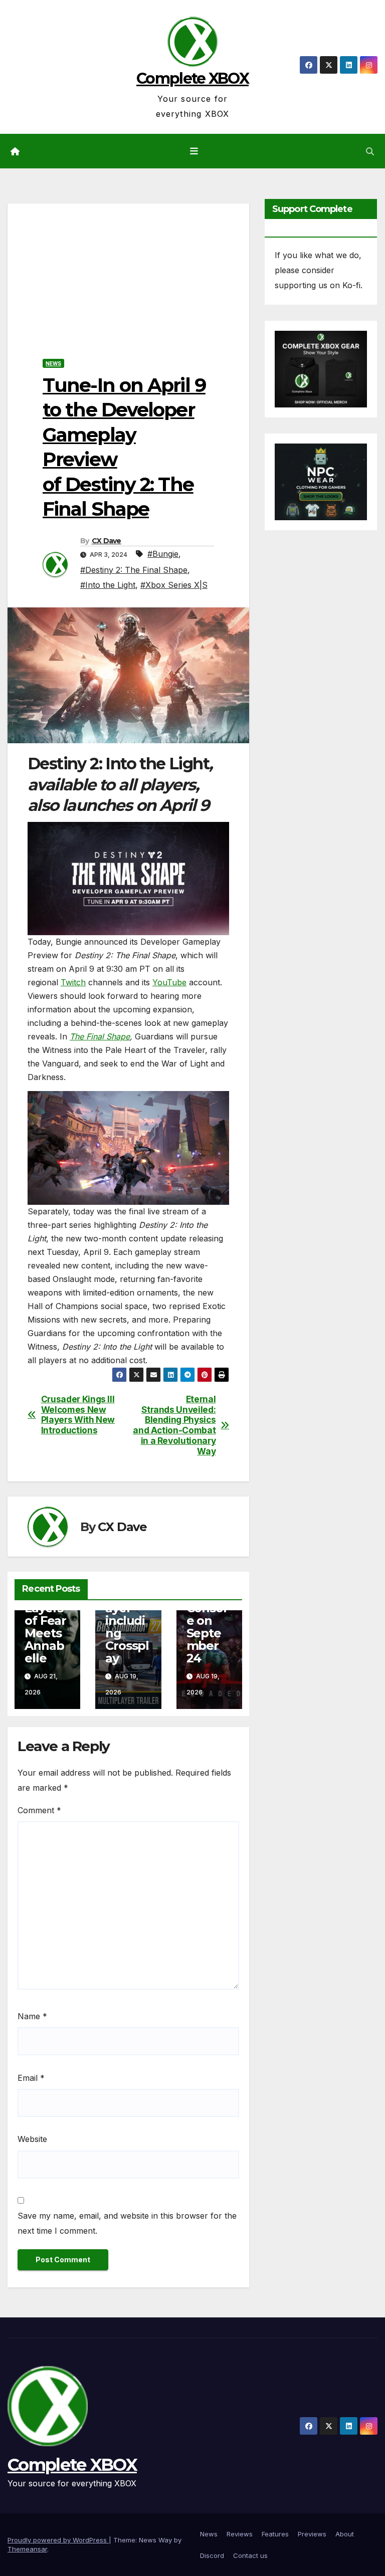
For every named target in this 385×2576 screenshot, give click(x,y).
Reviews (240, 2534)
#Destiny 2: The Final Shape (134, 570)
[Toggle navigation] (195, 151)
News (53, 363)
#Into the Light (108, 585)
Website (32, 2139)
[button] (370, 151)
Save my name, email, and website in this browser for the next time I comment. (127, 2223)
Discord (212, 2555)
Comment (39, 1810)
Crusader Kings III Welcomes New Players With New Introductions (78, 1415)
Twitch (73, 982)
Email (31, 2078)
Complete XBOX (192, 78)
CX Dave (107, 541)
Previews (312, 2534)
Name (32, 2016)
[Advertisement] (128, 274)
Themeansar (27, 2549)
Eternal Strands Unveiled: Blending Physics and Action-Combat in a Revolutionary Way (174, 1425)
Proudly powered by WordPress (58, 2540)
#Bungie (163, 554)
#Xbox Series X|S (174, 585)
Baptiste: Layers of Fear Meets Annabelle (46, 1621)
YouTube (169, 982)
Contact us (250, 2555)
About (345, 2534)
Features (275, 2534)
